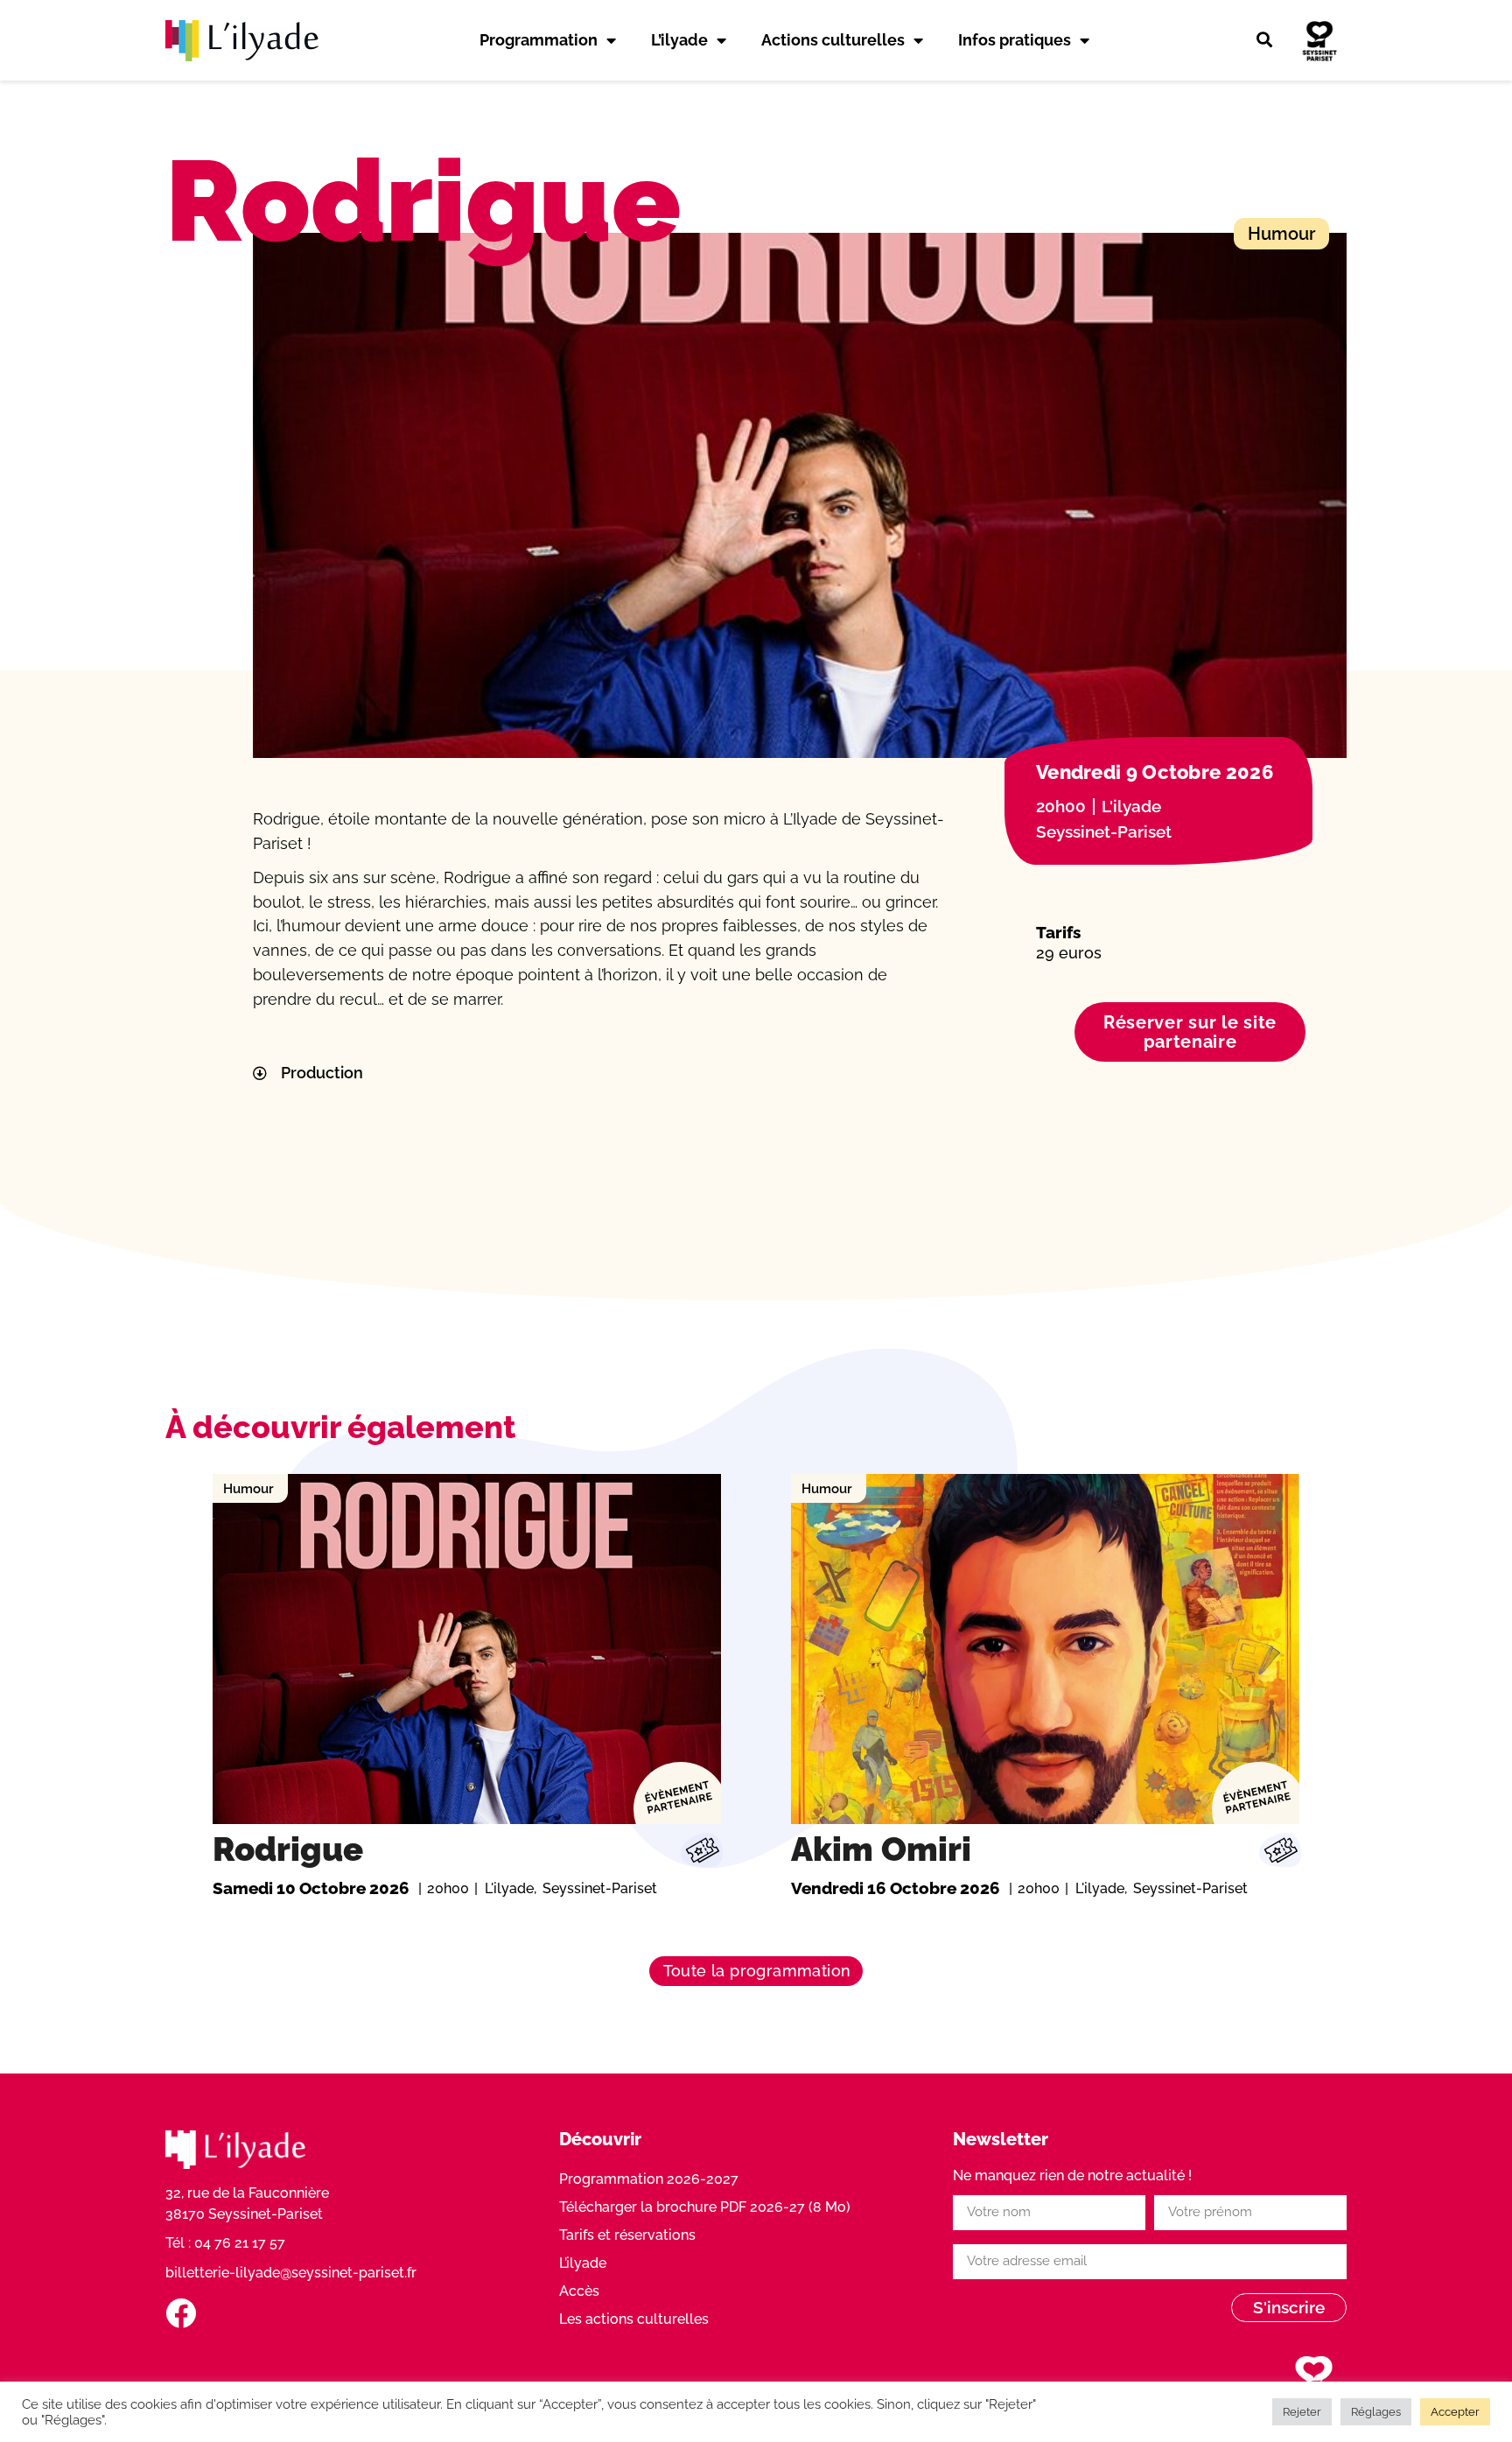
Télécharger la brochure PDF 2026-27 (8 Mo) (705, 2207)
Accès (579, 2291)
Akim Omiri (881, 1849)
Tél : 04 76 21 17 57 (225, 2243)
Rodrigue (288, 1849)
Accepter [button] (1455, 2412)
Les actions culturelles (634, 2319)
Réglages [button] (1376, 2412)
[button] (1264, 40)
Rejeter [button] (1302, 2412)
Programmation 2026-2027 (649, 2179)
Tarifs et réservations (627, 2235)
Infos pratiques (1015, 40)
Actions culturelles (833, 40)
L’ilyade (679, 40)
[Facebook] (181, 2313)
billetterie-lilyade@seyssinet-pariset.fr (291, 2273)
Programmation (539, 40)
